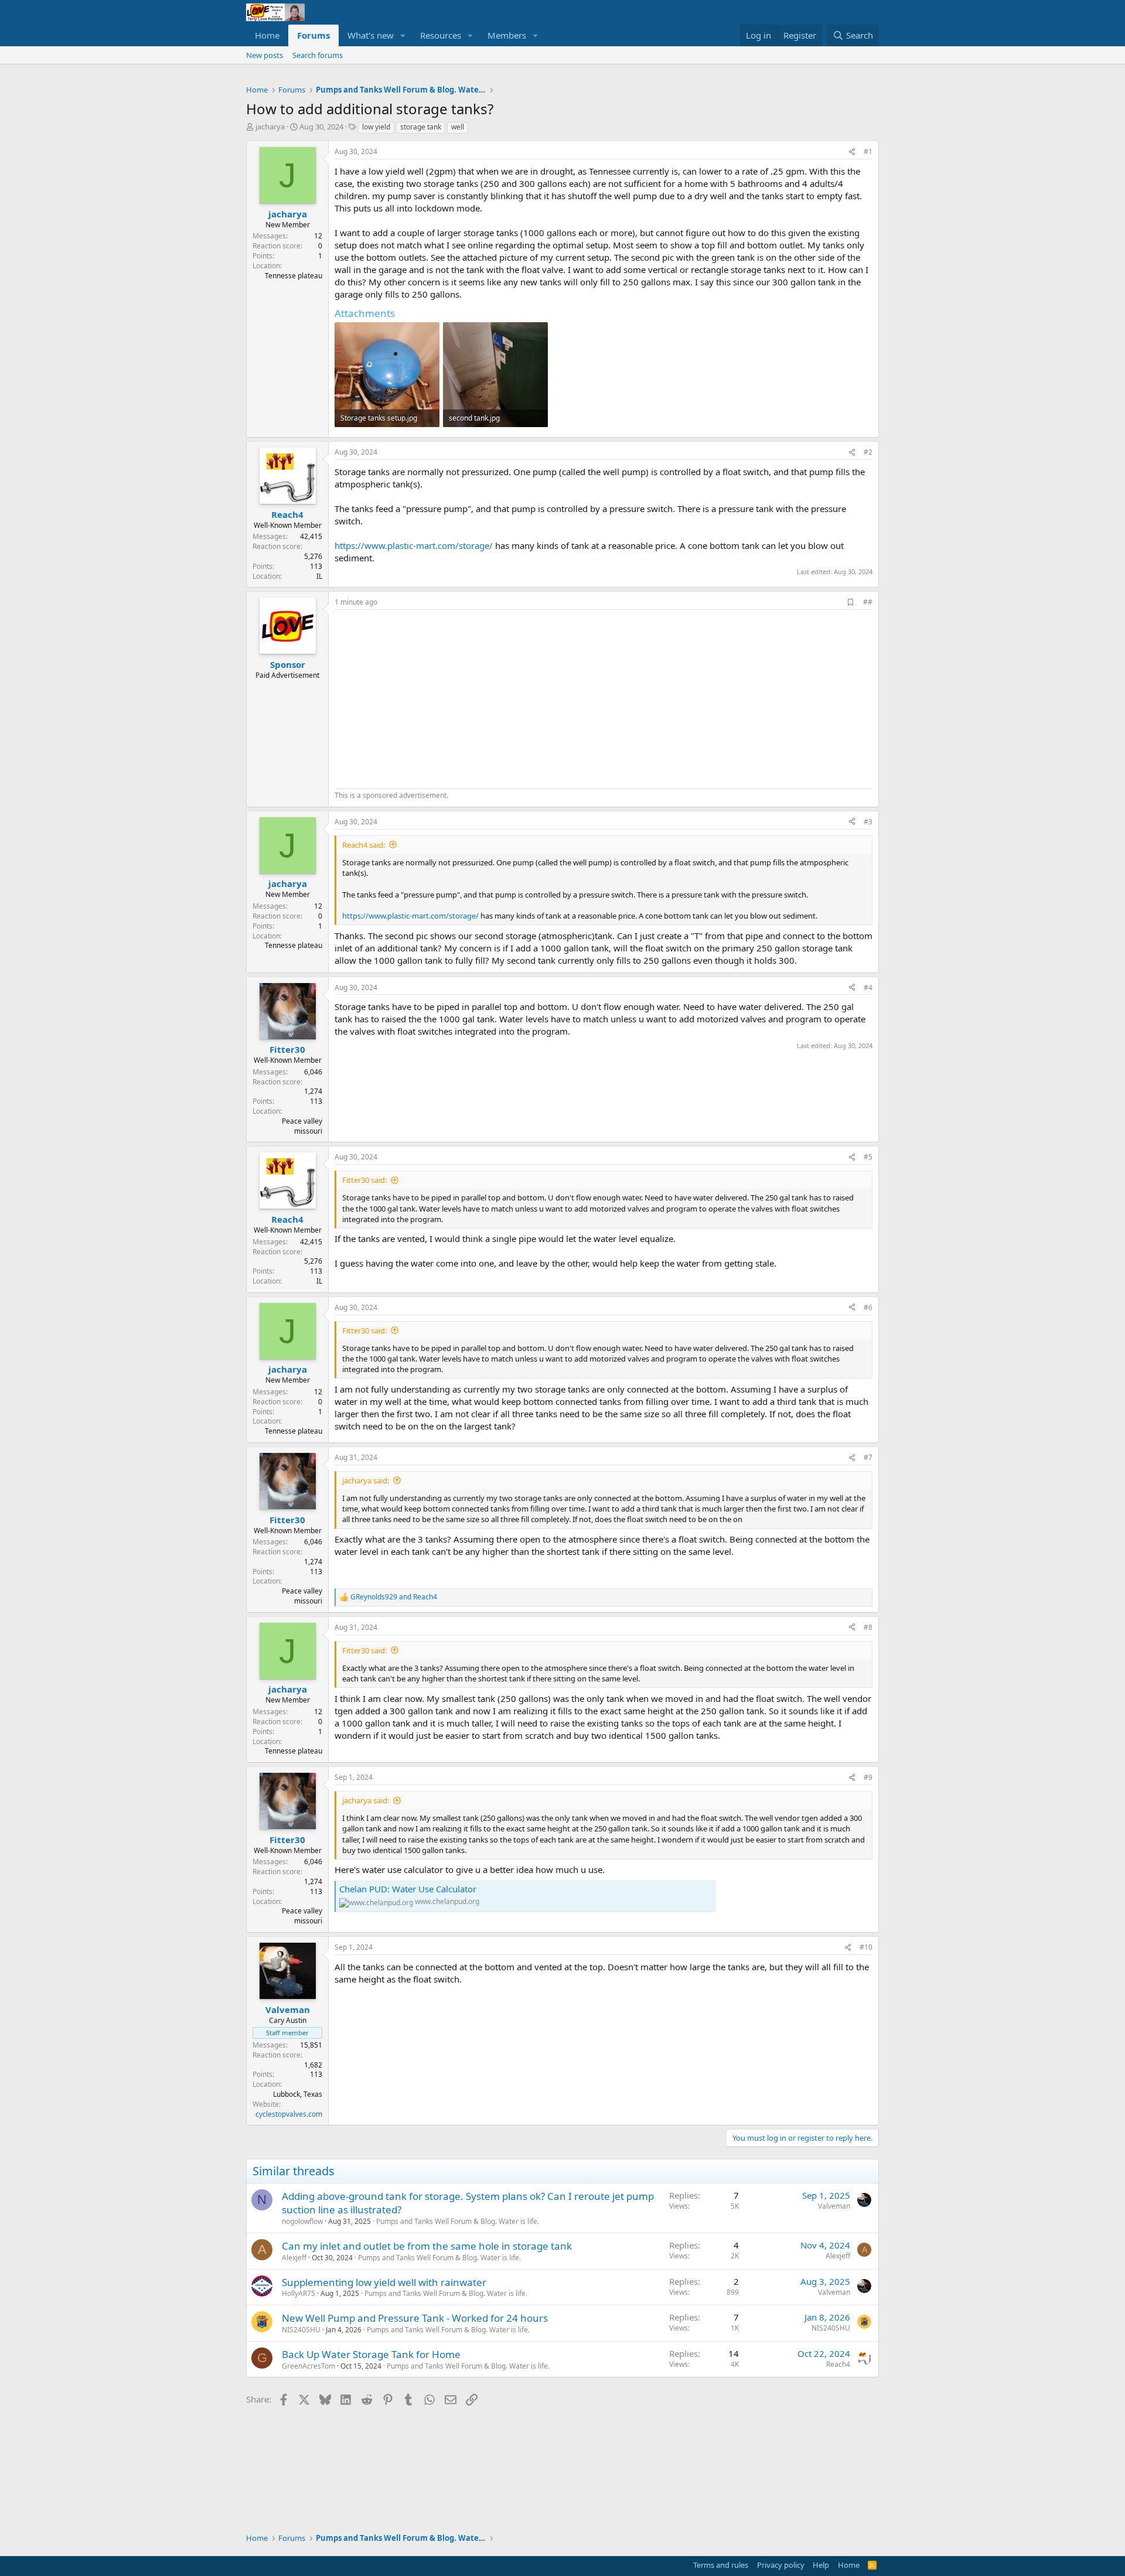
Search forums (318, 55)
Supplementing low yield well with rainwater (384, 2282)
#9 (868, 1777)
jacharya (270, 127)
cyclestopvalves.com (289, 2114)
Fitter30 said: (364, 1180)
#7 (868, 1457)
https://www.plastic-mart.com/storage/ (414, 545)
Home (267, 35)
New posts (265, 55)
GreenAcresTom (308, 2366)
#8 (868, 1627)
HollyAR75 (299, 2293)
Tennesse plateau (294, 276)
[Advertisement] (433, 698)
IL (319, 576)
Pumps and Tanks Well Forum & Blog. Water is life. (458, 2221)
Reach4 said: (364, 845)
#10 (866, 1947)
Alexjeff (294, 2258)
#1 (868, 151)
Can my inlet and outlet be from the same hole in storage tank (427, 2246)
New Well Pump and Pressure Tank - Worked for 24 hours (415, 2318)
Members (507, 35)
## (868, 602)
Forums (313, 35)
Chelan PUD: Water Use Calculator (408, 1889)
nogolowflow (302, 2221)
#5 (868, 1157)
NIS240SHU (301, 2330)
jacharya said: (366, 1480)
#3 (868, 822)
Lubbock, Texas (298, 2094)
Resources (441, 35)
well (458, 127)
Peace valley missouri (302, 1126)
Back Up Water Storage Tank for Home (371, 2354)
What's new (371, 35)
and (394, 1597)
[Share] (852, 152)
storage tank (421, 127)
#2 (868, 452)
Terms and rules (721, 2565)
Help (821, 2565)
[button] (403, 35)
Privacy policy (781, 2565)
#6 (868, 1307)
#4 (868, 987)
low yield (376, 127)
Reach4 (838, 2364)
